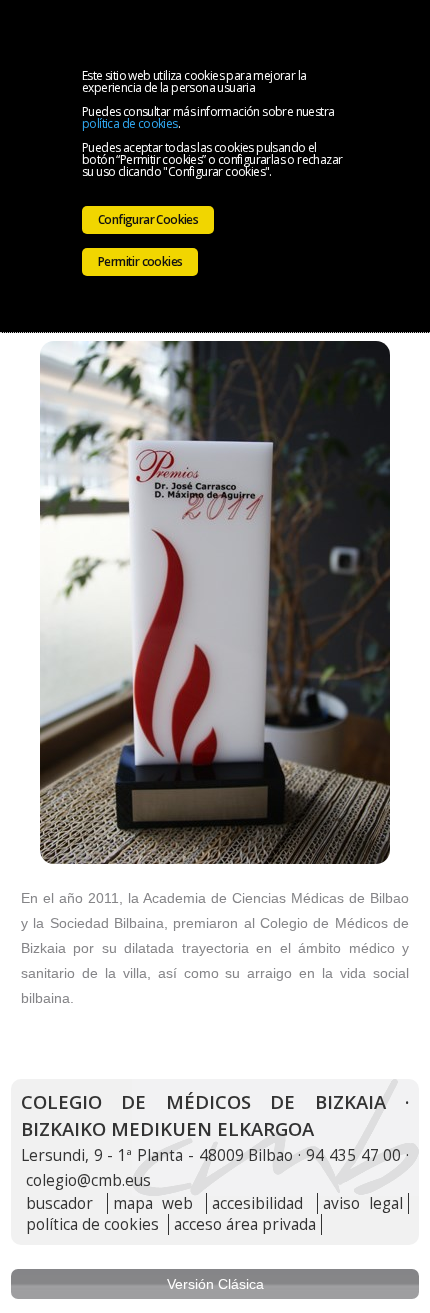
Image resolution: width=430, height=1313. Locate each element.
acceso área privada (245, 1224)
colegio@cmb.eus (88, 1180)
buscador (59, 1203)
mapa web (153, 1203)
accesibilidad (257, 1203)
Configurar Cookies (148, 219)
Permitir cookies (140, 261)
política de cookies (130, 123)
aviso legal (363, 1203)
